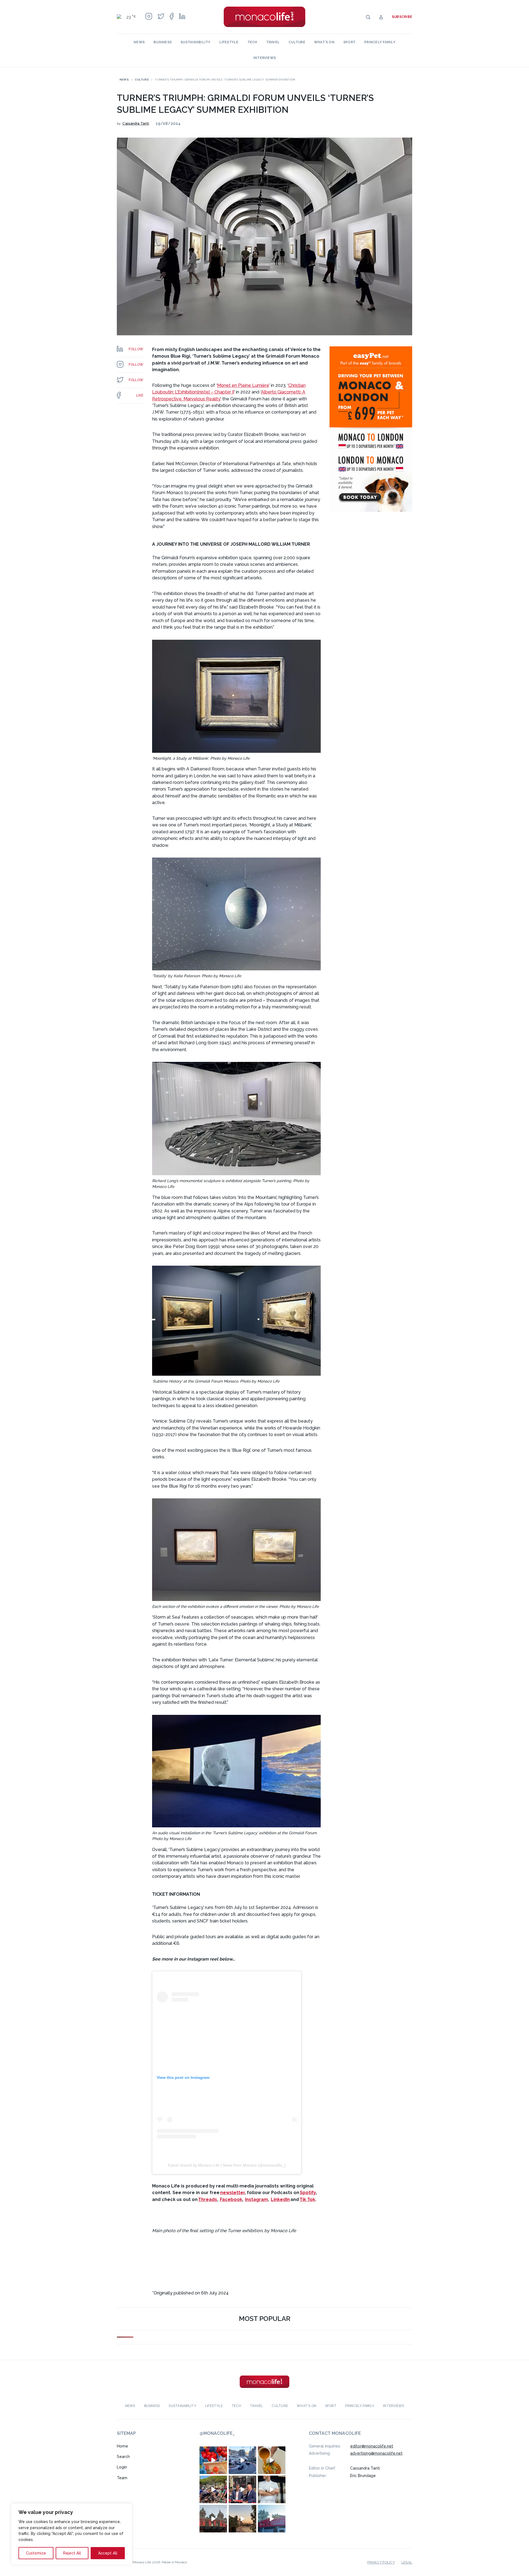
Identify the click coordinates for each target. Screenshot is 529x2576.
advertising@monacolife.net (376, 2453)
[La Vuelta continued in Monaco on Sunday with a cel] (213, 2489)
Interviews (264, 58)
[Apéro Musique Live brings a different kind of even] (272, 2518)
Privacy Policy (381, 2562)
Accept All (108, 2553)
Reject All (72, 2553)
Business (163, 42)
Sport (349, 42)
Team (122, 2478)
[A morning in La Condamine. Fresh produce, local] (213, 2460)
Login (122, 2467)
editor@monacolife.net (372, 2446)
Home (122, 2446)
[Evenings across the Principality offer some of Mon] (242, 2460)
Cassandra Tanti (136, 124)
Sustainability (195, 42)
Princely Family (380, 42)
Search (123, 2457)
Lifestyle (229, 42)
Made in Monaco (174, 2562)
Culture (297, 42)
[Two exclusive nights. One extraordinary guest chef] (272, 2489)
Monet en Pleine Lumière (243, 385)
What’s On (324, 42)
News (139, 42)
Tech (252, 42)
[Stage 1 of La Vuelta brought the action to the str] (242, 2489)
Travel (273, 42)
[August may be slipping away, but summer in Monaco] (272, 2460)
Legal (407, 2562)
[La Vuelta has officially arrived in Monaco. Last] (213, 2518)
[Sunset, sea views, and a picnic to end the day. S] (242, 2518)
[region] (72, 2534)
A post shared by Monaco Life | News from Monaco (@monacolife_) (227, 2165)
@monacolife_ (217, 2433)
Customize (36, 2553)
